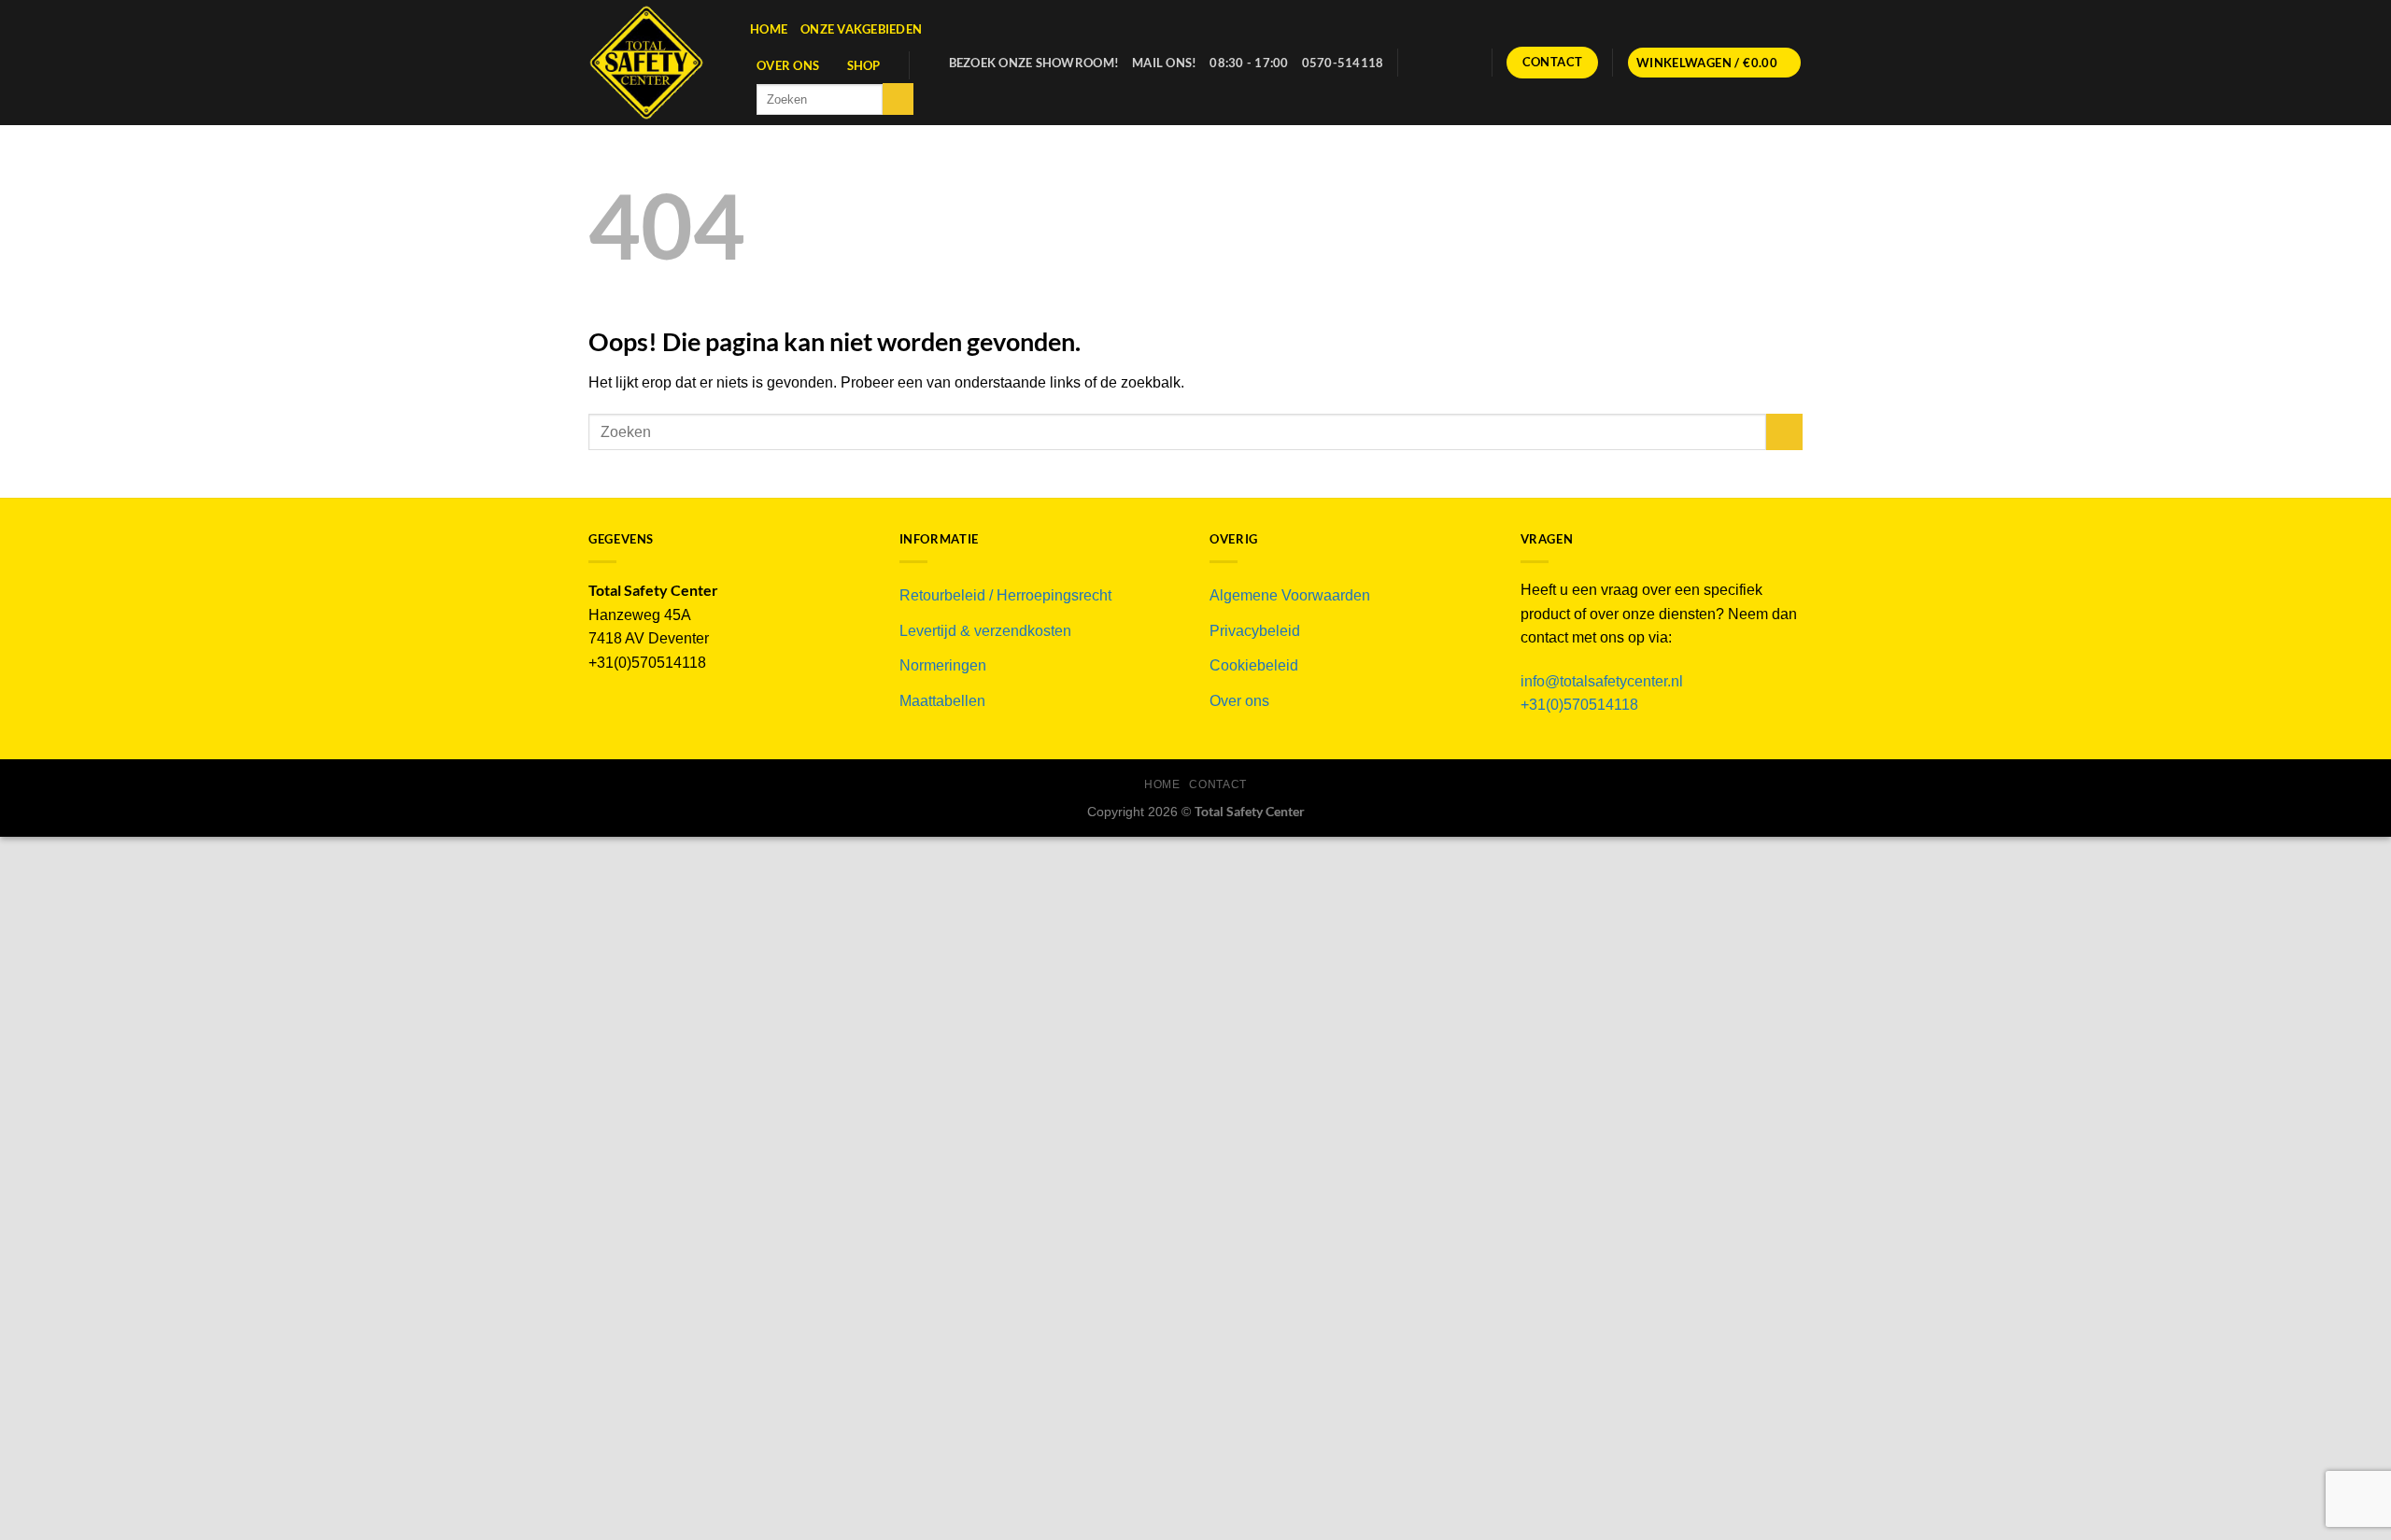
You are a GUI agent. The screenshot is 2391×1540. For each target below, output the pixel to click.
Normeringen (943, 665)
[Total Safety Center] (655, 63)
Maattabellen (942, 701)
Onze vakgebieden (861, 29)
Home (769, 29)
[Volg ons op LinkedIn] (1466, 63)
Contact (1217, 784)
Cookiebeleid (1254, 665)
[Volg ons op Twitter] (1441, 63)
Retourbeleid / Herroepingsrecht (1005, 595)
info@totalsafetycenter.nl (1604, 681)
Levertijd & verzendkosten (985, 631)
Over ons (788, 65)
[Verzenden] (898, 99)
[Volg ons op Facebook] (1417, 63)
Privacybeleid (1255, 631)
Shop (864, 65)
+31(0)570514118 (1579, 705)
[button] (1715, 63)
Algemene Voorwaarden (1290, 595)
